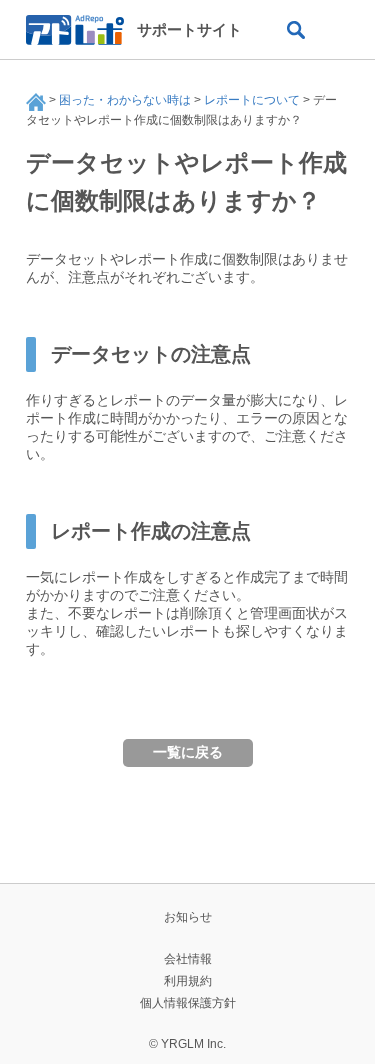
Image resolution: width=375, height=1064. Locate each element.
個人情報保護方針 (188, 1003)
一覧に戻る (188, 752)
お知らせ (188, 917)
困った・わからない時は (125, 100)
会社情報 (188, 959)
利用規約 (188, 981)
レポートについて (252, 100)
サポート (36, 102)
